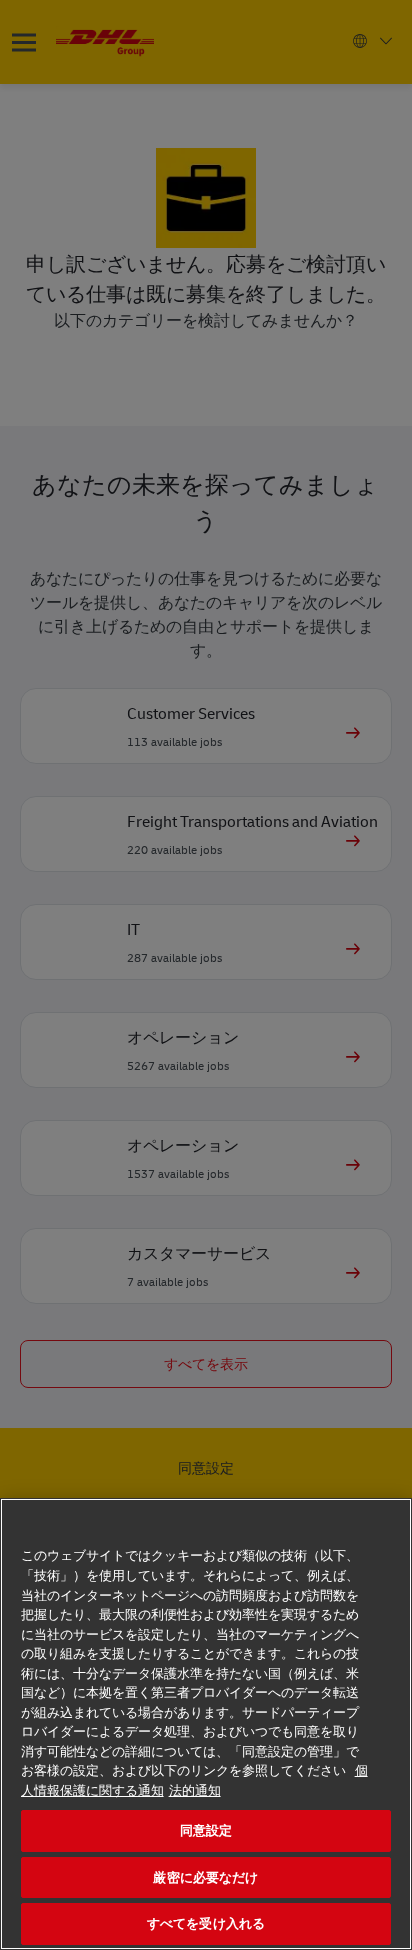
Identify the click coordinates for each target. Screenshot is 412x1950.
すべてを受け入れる (206, 1923)
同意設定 (206, 1830)
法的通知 (195, 1790)
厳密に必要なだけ (205, 1877)
